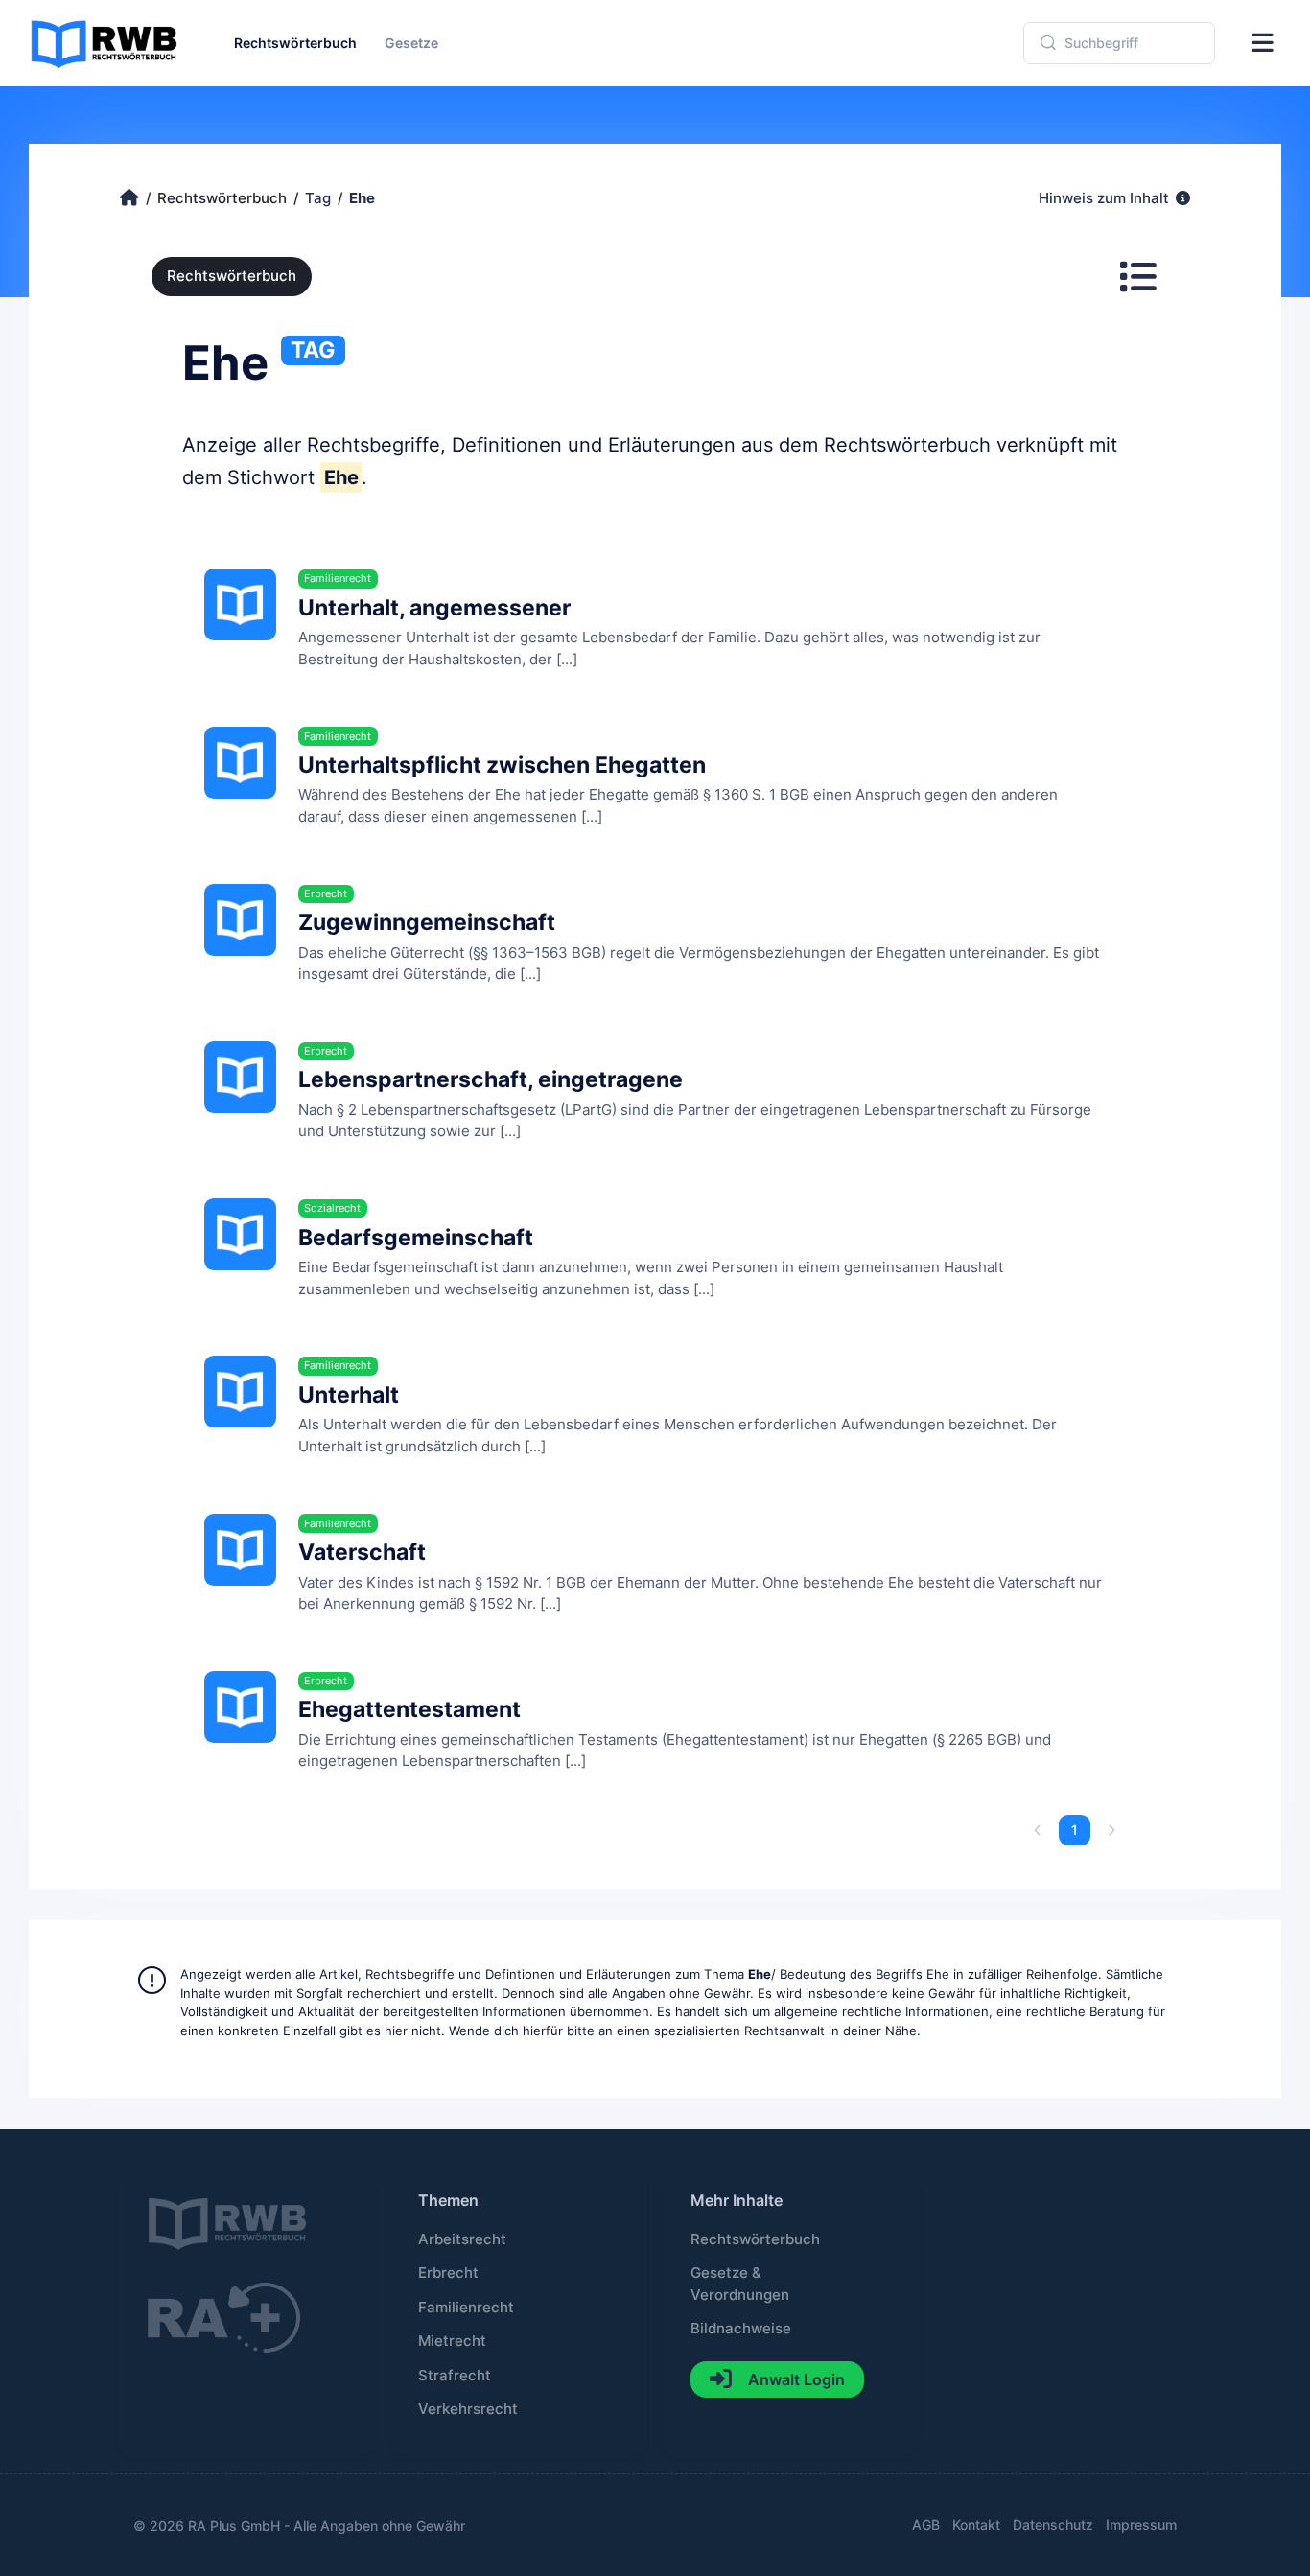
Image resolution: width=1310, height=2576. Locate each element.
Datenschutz (1053, 2525)
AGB (926, 2525)
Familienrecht (466, 2308)
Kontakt (976, 2525)
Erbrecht (448, 2273)
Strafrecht (455, 2376)
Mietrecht (452, 2341)
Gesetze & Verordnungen (740, 2284)
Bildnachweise (741, 2329)
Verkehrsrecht (468, 2409)
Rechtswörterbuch (232, 276)
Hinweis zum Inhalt (1106, 198)
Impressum (1141, 2525)
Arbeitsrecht (462, 2239)
